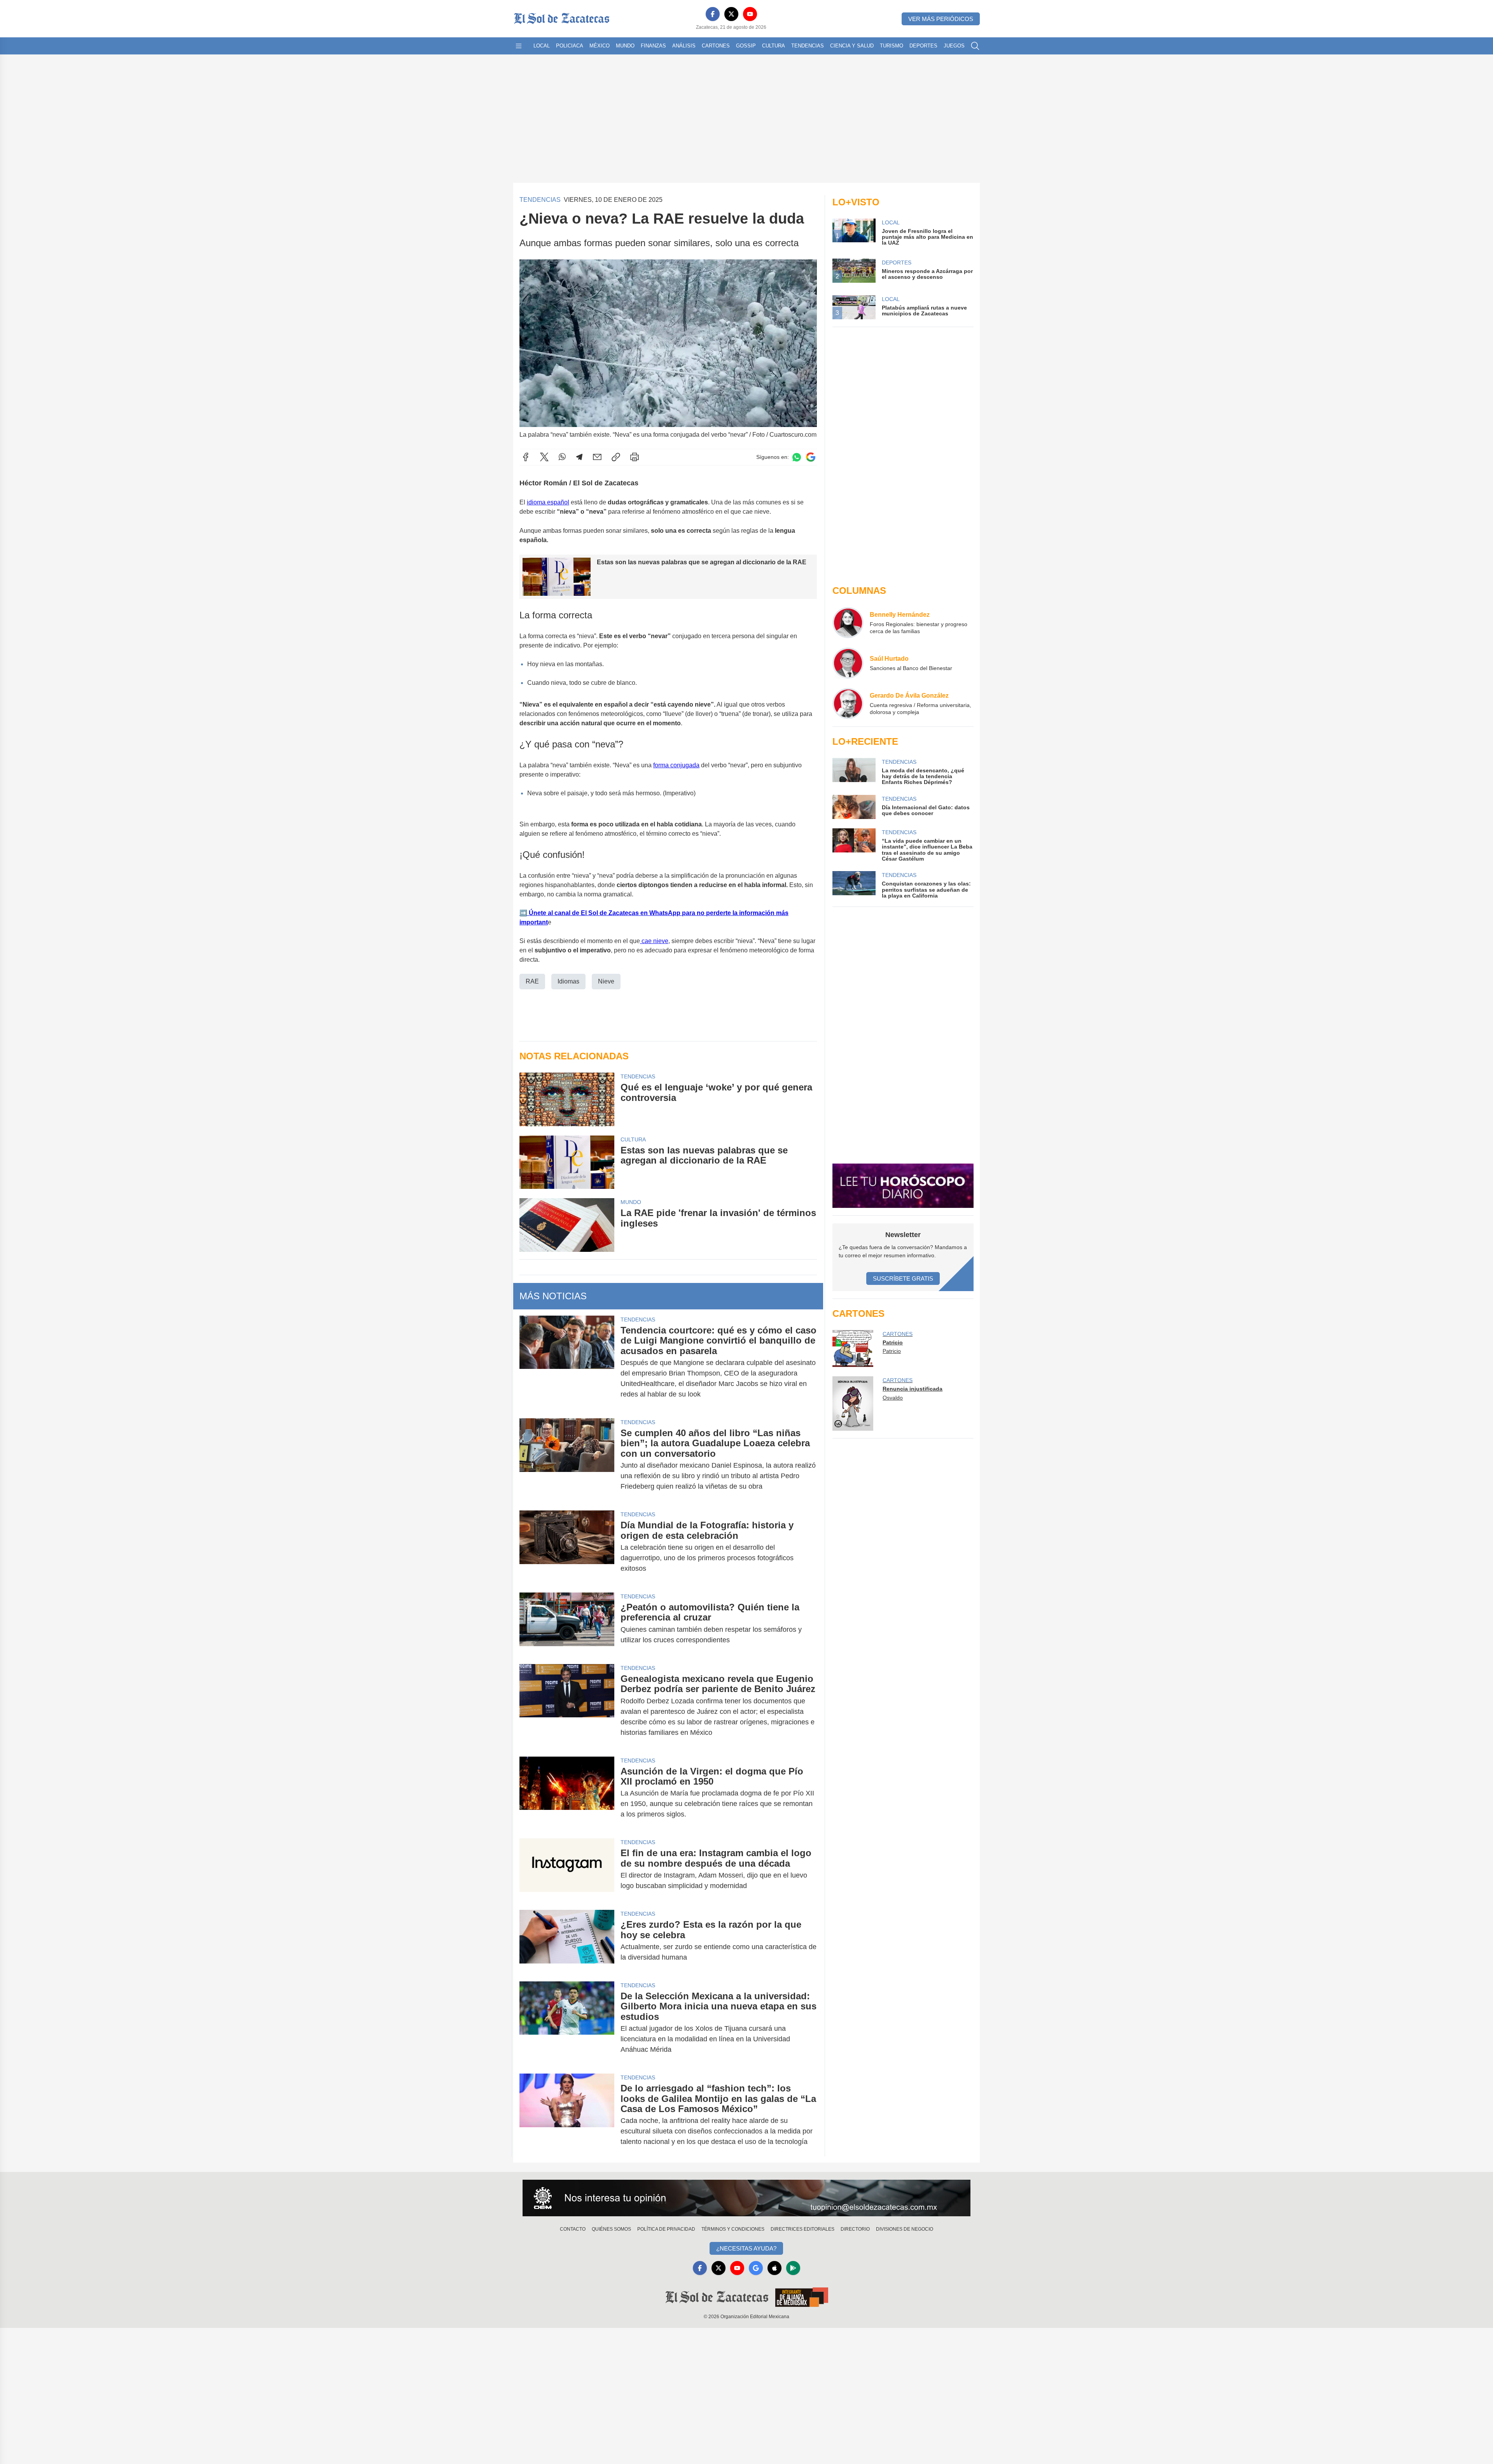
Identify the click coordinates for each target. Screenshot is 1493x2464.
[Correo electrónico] (597, 457)
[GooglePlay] (793, 2268)
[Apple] (774, 2268)
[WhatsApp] (562, 457)
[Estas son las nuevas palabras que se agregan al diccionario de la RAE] (567, 1162)
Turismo (892, 46)
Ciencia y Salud (852, 46)
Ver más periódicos (941, 19)
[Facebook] (713, 14)
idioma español (548, 502)
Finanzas (653, 46)
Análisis (684, 46)
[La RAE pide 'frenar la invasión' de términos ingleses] (567, 1225)
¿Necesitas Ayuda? (746, 2248)
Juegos (954, 46)
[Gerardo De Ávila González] (848, 703)
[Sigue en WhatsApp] (797, 457)
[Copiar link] (616, 457)
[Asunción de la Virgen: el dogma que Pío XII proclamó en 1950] (567, 1793)
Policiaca (570, 46)
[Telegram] (579, 457)
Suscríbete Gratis (903, 1278)
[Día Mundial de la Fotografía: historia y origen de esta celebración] (567, 1547)
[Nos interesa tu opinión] (746, 2198)
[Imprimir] (635, 457)
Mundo (625, 46)
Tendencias (808, 46)
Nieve (606, 981)
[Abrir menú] (519, 46)
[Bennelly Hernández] (848, 623)
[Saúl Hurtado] (848, 663)
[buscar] (975, 46)
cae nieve (654, 941)
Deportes (923, 46)
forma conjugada (676, 765)
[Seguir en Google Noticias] (811, 457)
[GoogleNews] (756, 2268)
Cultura (774, 46)
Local (542, 46)
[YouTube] (750, 14)
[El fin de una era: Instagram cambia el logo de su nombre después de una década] (567, 1869)
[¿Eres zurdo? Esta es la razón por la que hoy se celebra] (567, 1941)
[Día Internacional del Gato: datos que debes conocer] (854, 807)
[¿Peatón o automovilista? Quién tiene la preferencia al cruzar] (567, 1624)
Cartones (716, 46)
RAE (532, 981)
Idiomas (568, 981)
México (600, 46)
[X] (731, 14)
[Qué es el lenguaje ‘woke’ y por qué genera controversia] (567, 1099)
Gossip (746, 46)
